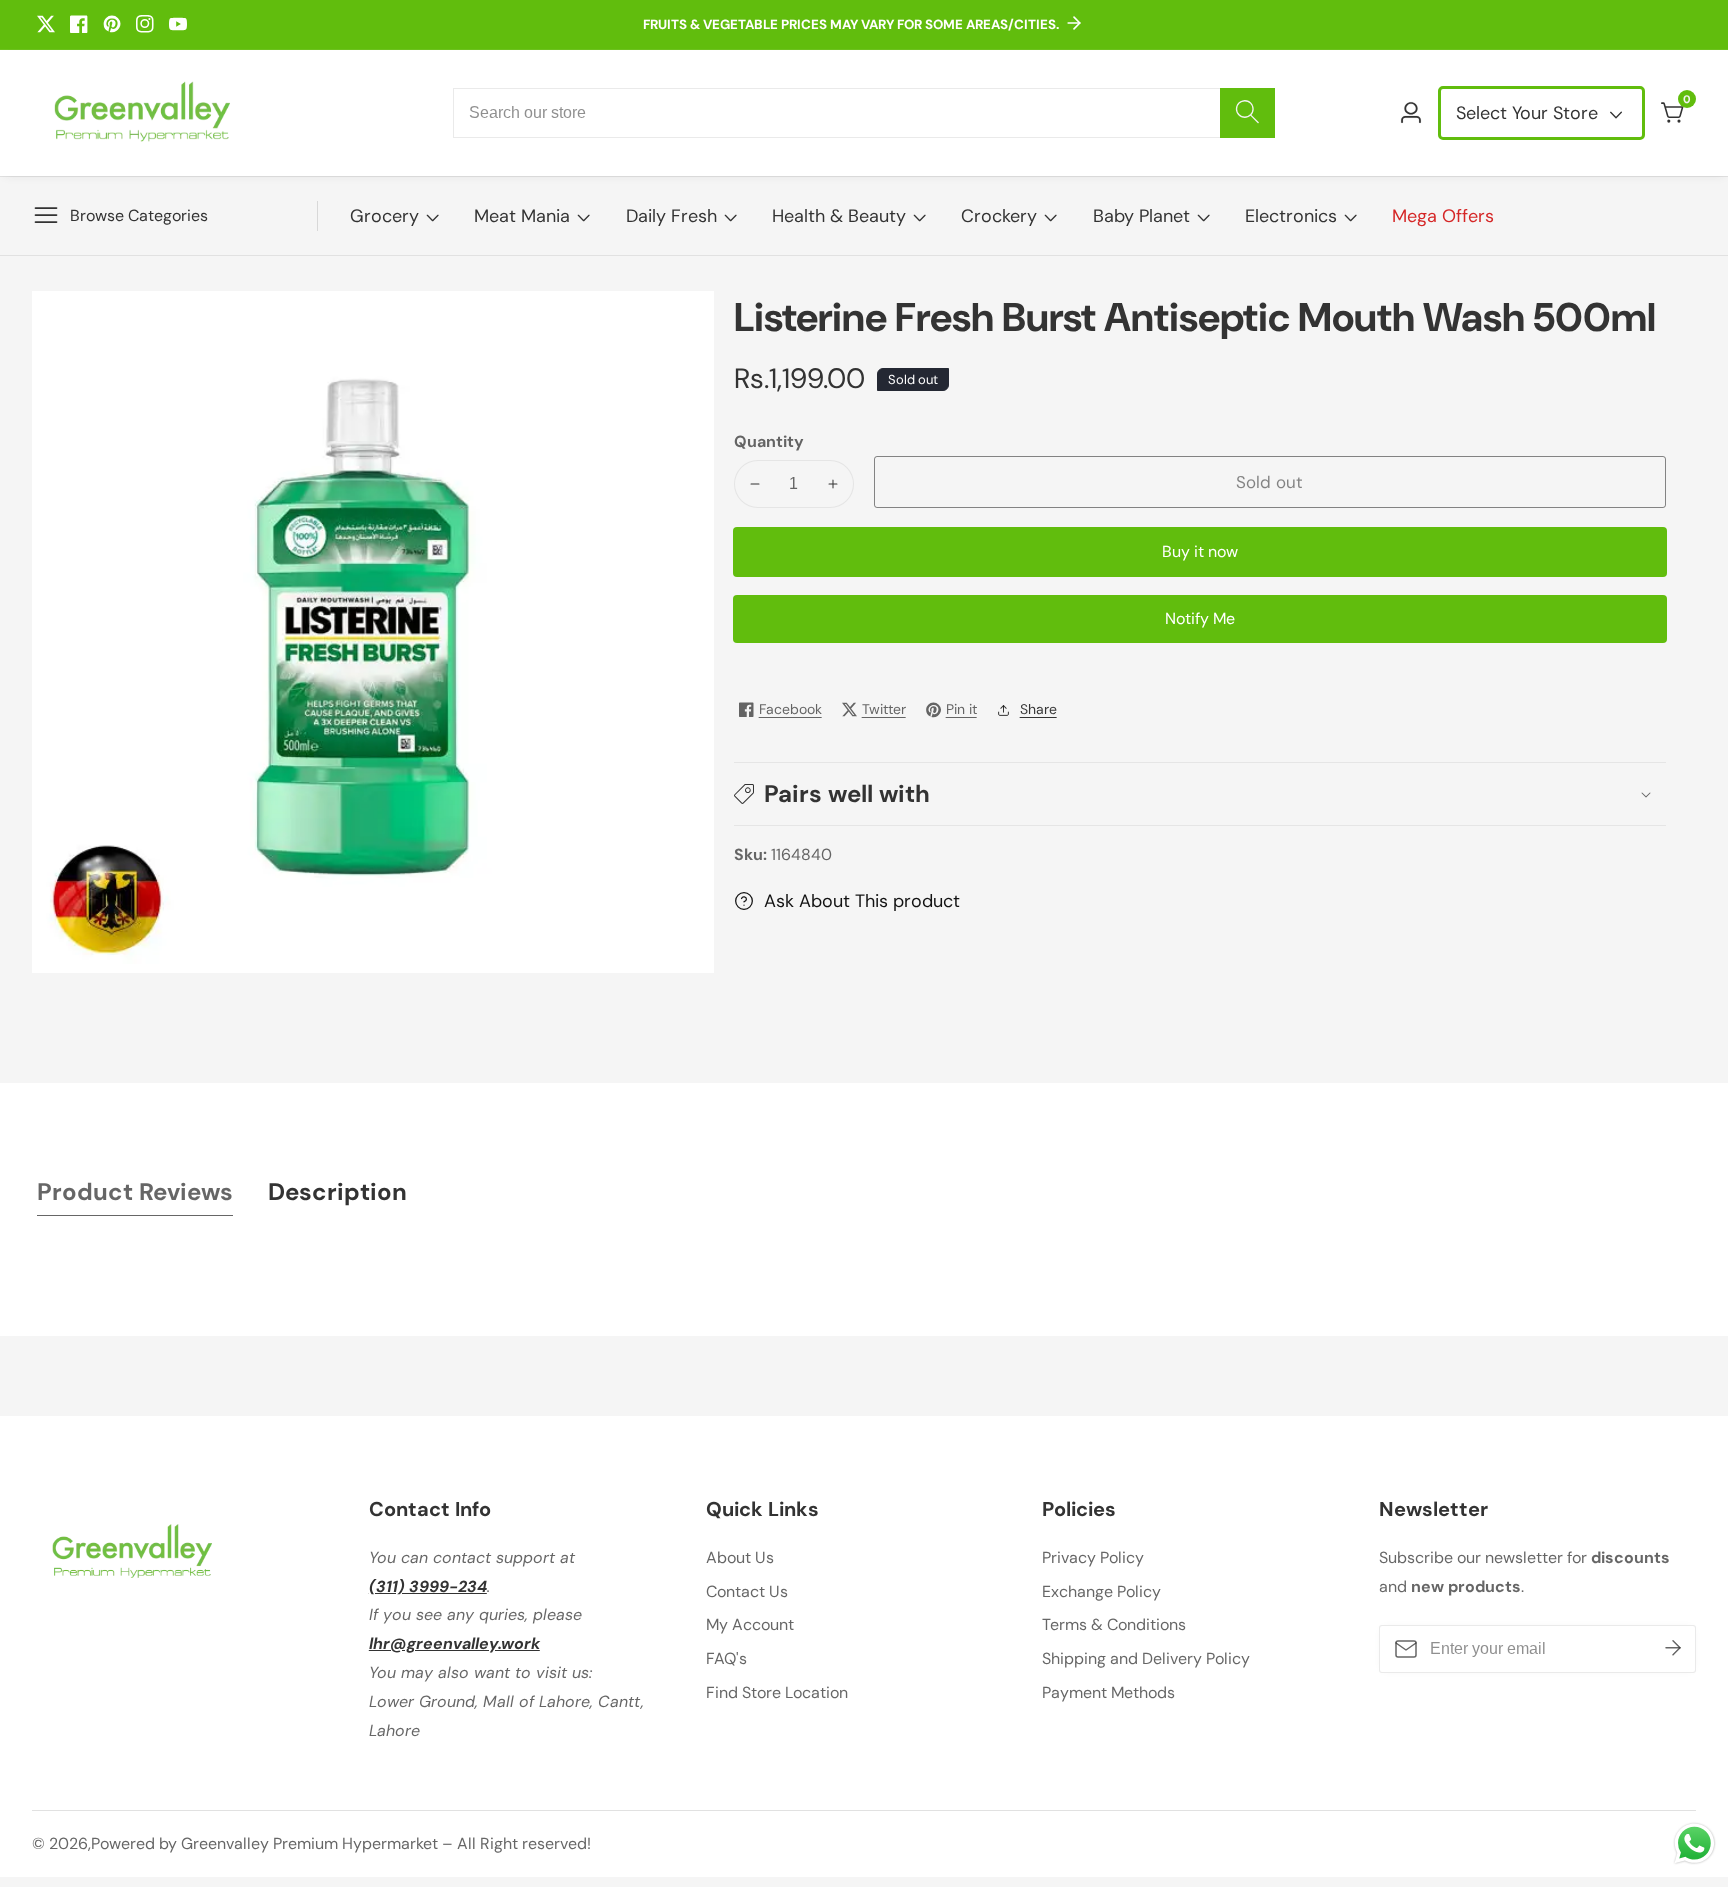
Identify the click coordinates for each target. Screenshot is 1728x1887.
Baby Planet (1141, 216)
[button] (1200, 793)
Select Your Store (1529, 113)
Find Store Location (777, 1692)
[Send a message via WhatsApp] (1694, 1843)
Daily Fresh (671, 216)
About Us (740, 1557)
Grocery (384, 216)
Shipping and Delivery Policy (1146, 1658)
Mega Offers (1443, 216)
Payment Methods (1108, 1692)
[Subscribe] (1673, 1649)
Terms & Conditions (1114, 1624)
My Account (750, 1624)
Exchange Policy (1101, 1591)
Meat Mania (522, 216)
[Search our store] (1247, 113)
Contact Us (747, 1591)
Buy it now (1200, 551)
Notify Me (1200, 618)
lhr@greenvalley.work (454, 1643)
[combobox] (864, 113)
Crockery (999, 216)
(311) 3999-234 (428, 1586)
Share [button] (1038, 709)
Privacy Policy (1093, 1557)
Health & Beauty (839, 216)
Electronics (1291, 216)
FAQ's (726, 1658)
